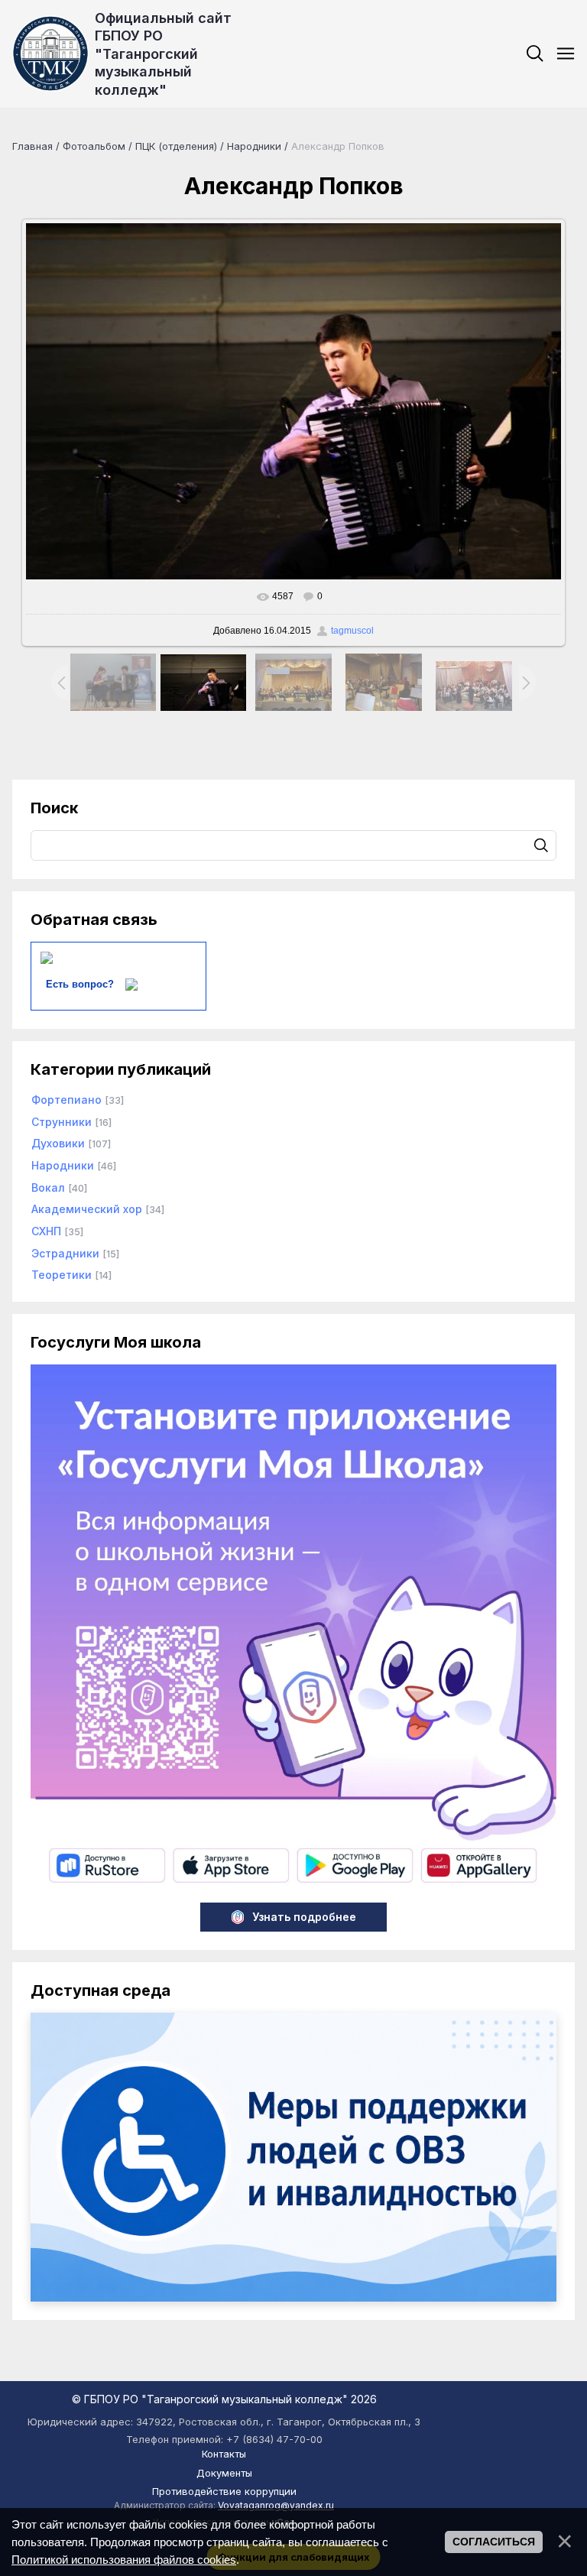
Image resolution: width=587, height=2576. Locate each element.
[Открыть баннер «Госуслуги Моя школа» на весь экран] (293, 1886)
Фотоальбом (94, 146)
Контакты (224, 2454)
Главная (32, 146)
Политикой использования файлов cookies (124, 2560)
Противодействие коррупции (224, 2491)
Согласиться (494, 2542)
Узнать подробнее (304, 1917)
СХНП (46, 1231)
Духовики (58, 1143)
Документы (224, 2473)
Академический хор (87, 1209)
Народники (254, 146)
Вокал (48, 1187)
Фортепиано (66, 1100)
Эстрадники (65, 1253)
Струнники (62, 1122)
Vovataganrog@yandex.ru (276, 2505)
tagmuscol (352, 631)
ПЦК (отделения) (176, 146)
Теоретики (62, 1275)
